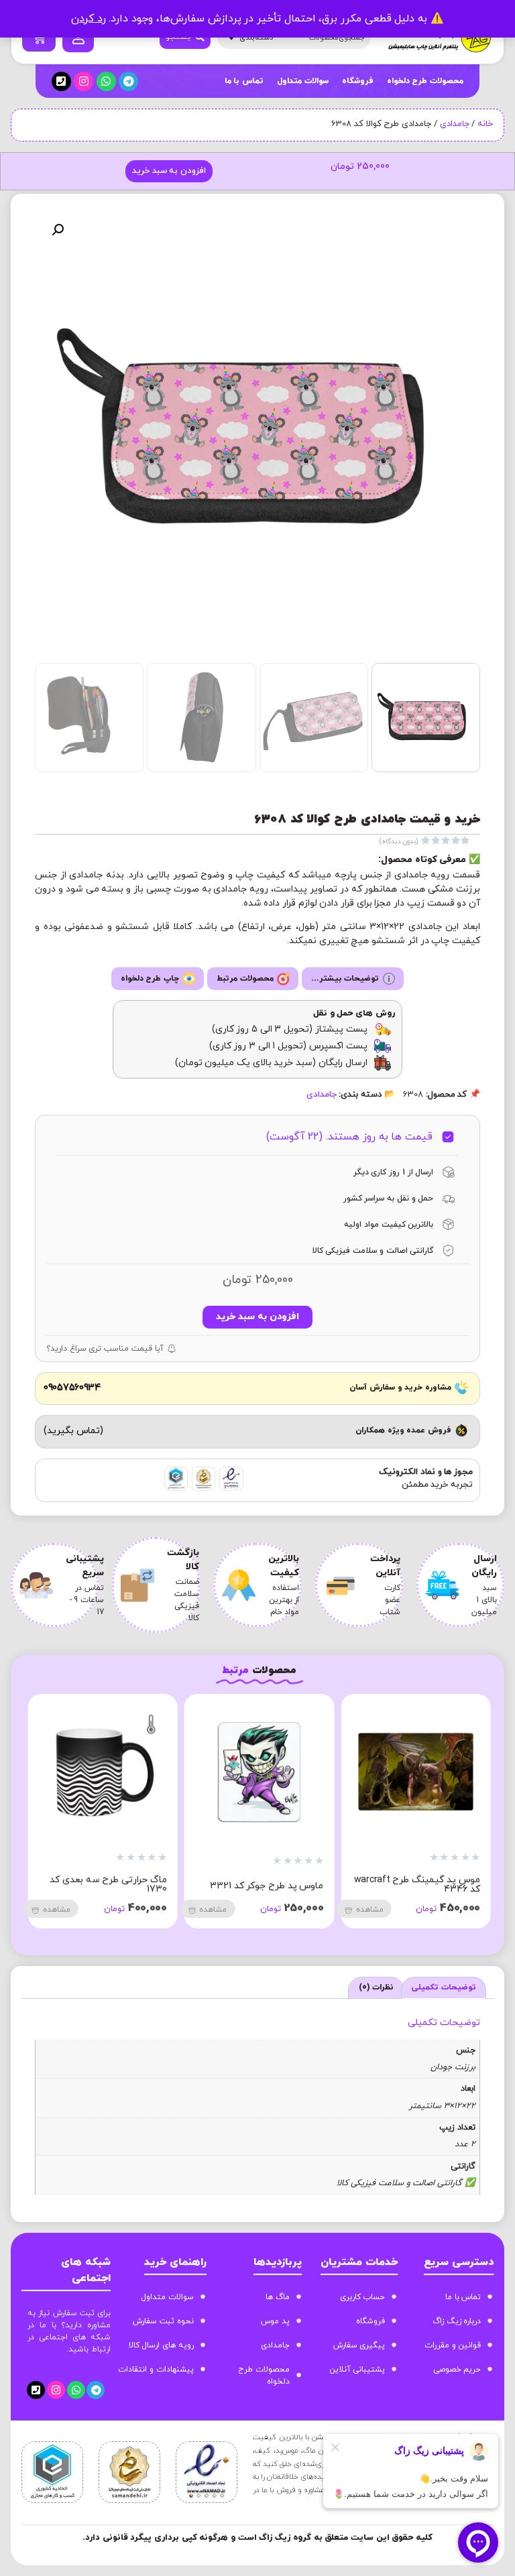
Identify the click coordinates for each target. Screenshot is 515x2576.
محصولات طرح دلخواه (425, 81)
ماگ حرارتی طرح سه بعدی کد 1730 (108, 1885)
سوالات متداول (303, 81)
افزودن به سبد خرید (169, 171)
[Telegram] (128, 81)
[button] (58, 230)
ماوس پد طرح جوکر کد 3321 (267, 1886)
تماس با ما (244, 81)
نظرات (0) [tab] (377, 1987)
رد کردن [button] (89, 19)
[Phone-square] (61, 81)
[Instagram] (83, 81)
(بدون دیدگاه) (399, 842)
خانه (485, 124)
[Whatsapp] (106, 81)
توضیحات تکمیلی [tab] (444, 1987)
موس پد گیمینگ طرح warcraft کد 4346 (417, 1885)
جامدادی (455, 124)
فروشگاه (358, 81)
